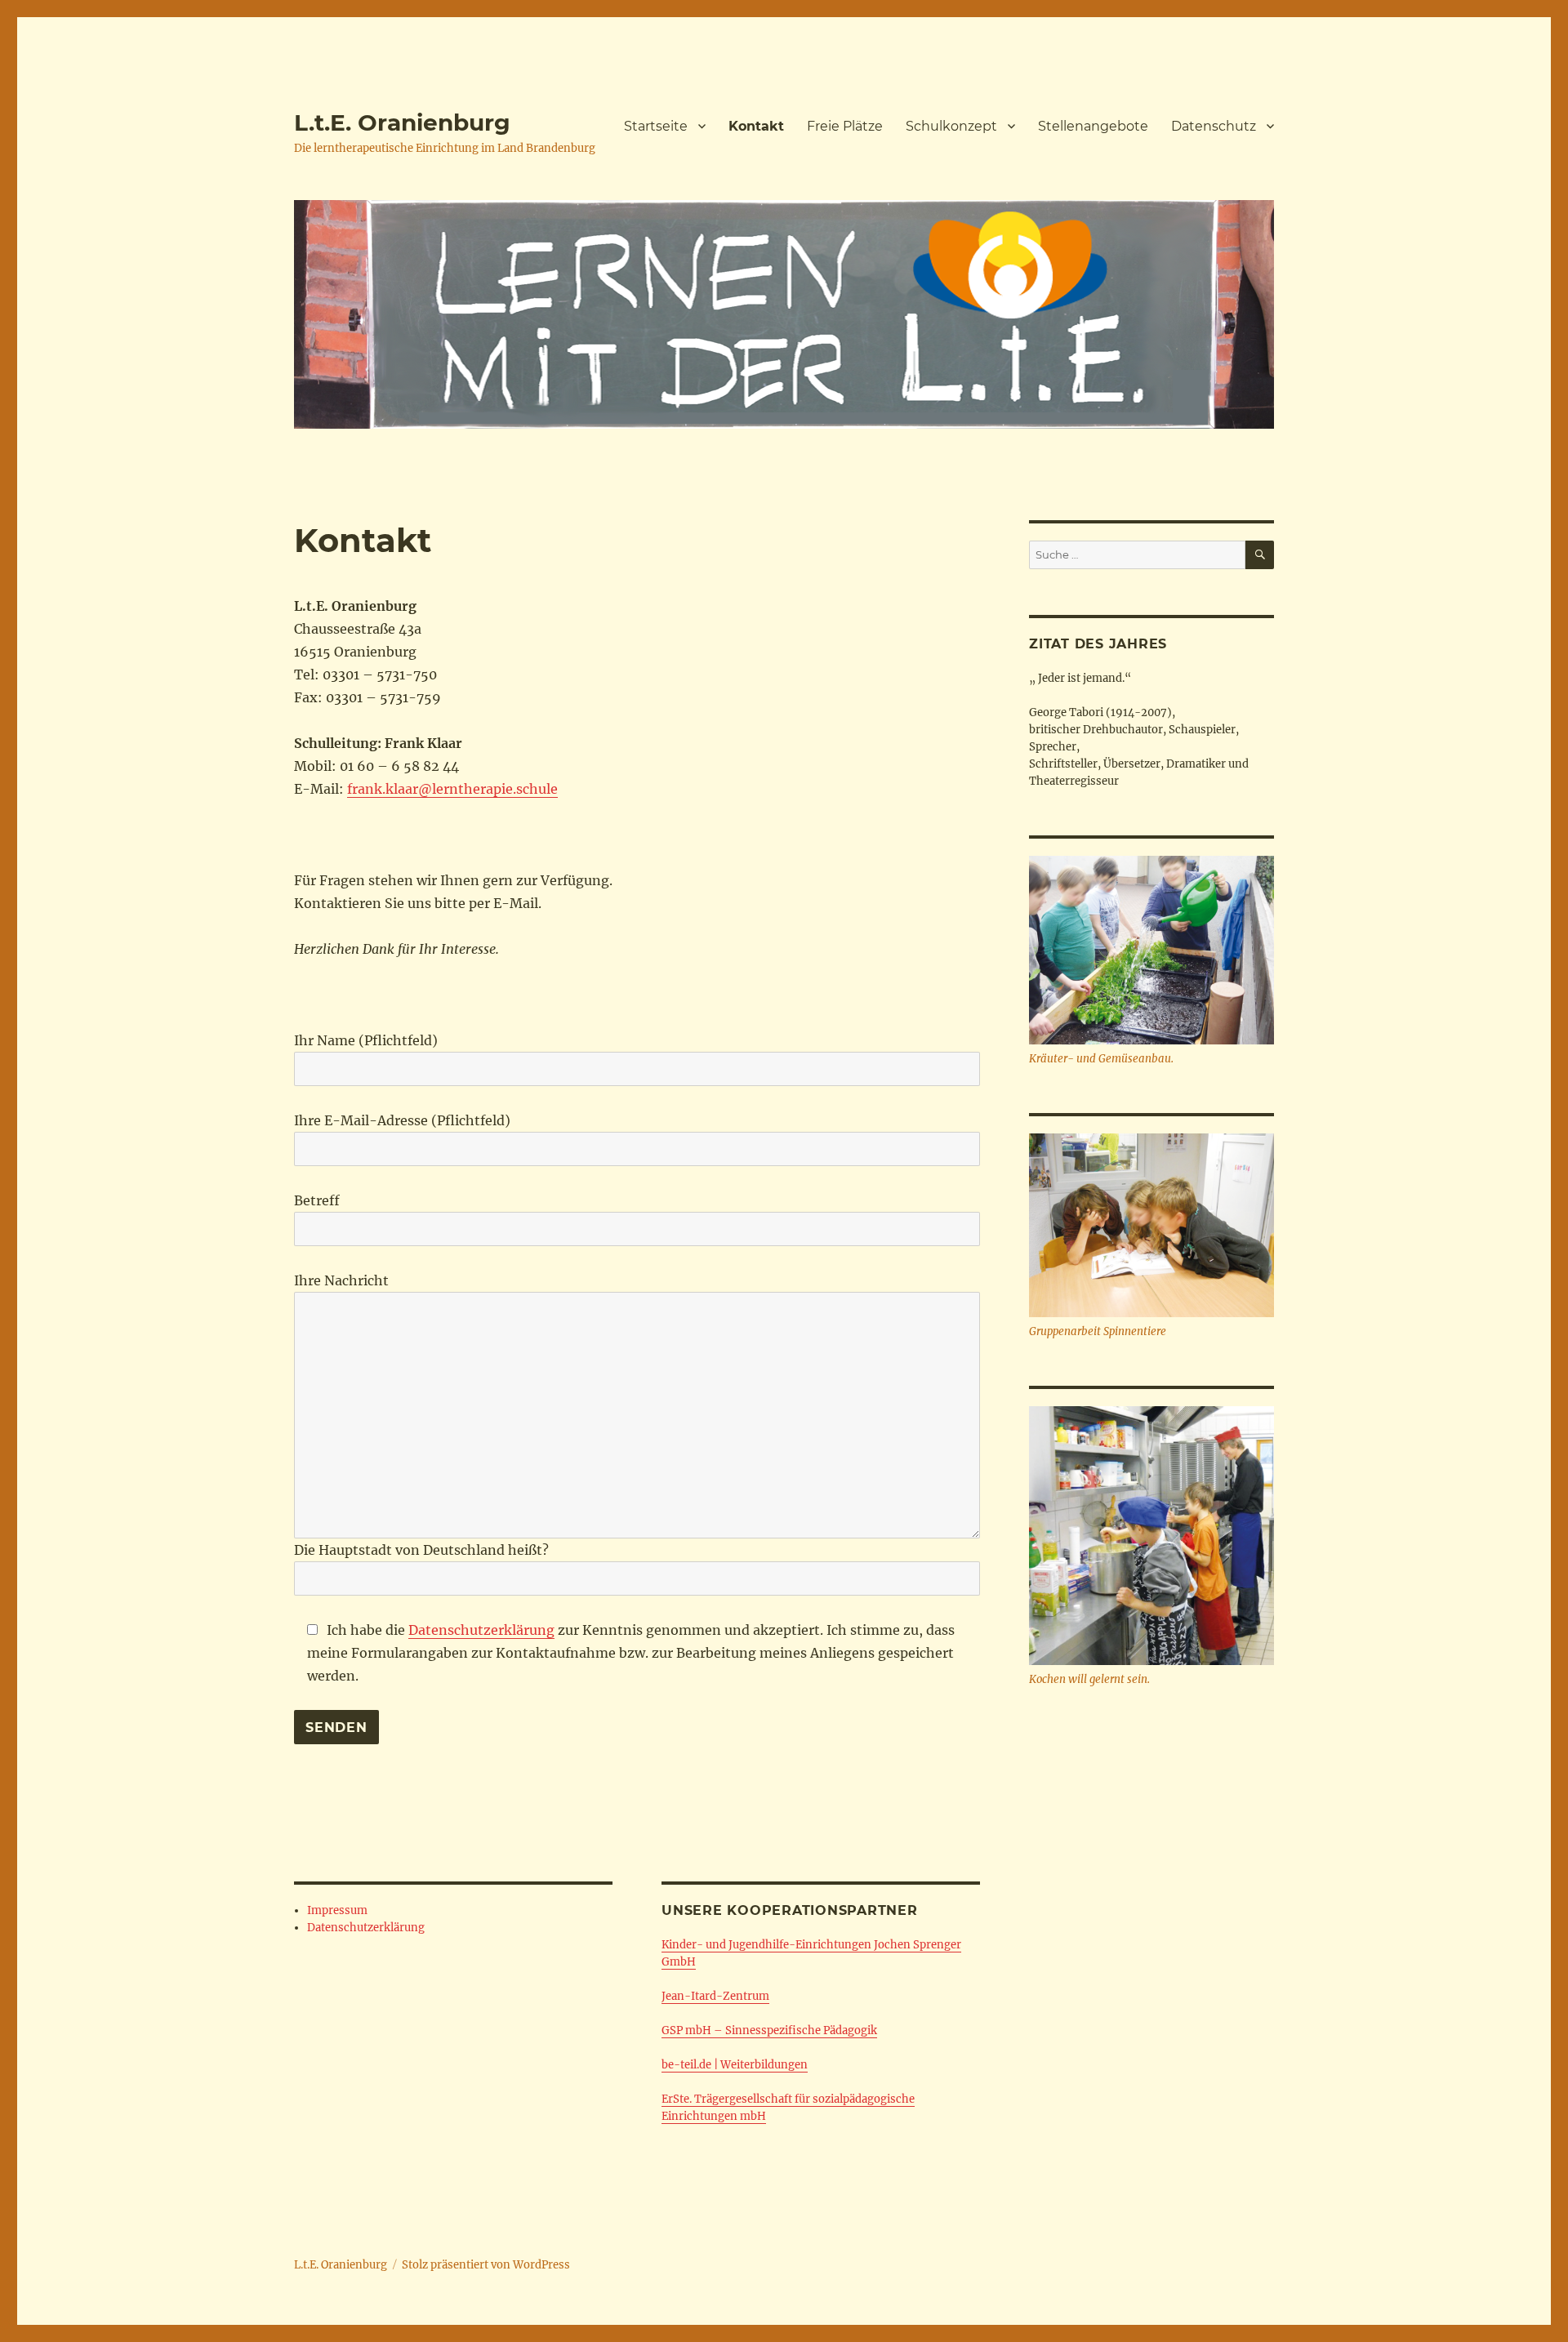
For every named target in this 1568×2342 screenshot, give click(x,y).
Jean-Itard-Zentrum (715, 1996)
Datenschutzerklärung (481, 1630)
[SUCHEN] (1260, 555)
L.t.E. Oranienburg (402, 122)
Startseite (656, 126)
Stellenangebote (1093, 126)
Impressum (337, 1910)
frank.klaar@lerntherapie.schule (452, 789)
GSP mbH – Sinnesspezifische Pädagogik (769, 2030)
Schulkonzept (951, 126)
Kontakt (756, 126)
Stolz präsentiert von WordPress (486, 2265)
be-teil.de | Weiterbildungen (735, 2065)
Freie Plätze (845, 126)
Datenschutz (1214, 126)
